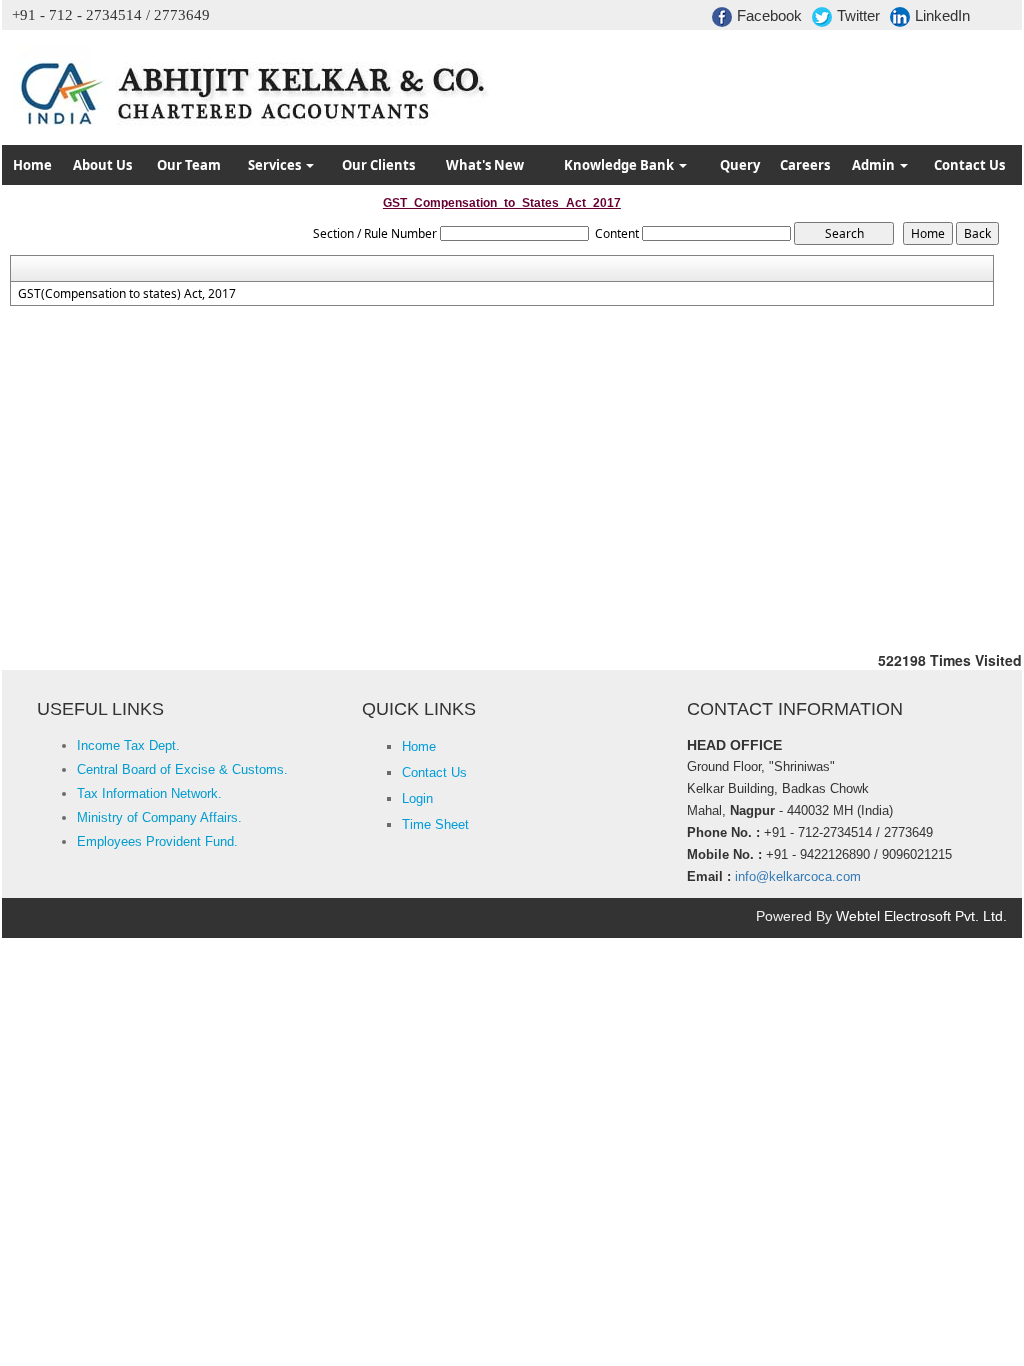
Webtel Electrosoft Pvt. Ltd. (921, 916)
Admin (875, 165)
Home (32, 165)
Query (740, 165)
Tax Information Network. (149, 793)
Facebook (769, 15)
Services (276, 165)
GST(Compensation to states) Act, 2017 (127, 294)
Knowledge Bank (620, 165)
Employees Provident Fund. (157, 841)
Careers (805, 165)
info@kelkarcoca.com (798, 876)
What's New (485, 165)
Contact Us (969, 165)
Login (417, 798)
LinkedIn (942, 15)
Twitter (858, 15)
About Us (102, 165)
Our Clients (378, 165)
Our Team (189, 165)
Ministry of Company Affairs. (159, 817)
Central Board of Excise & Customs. (182, 769)
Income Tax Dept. (128, 745)
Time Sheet (435, 824)
